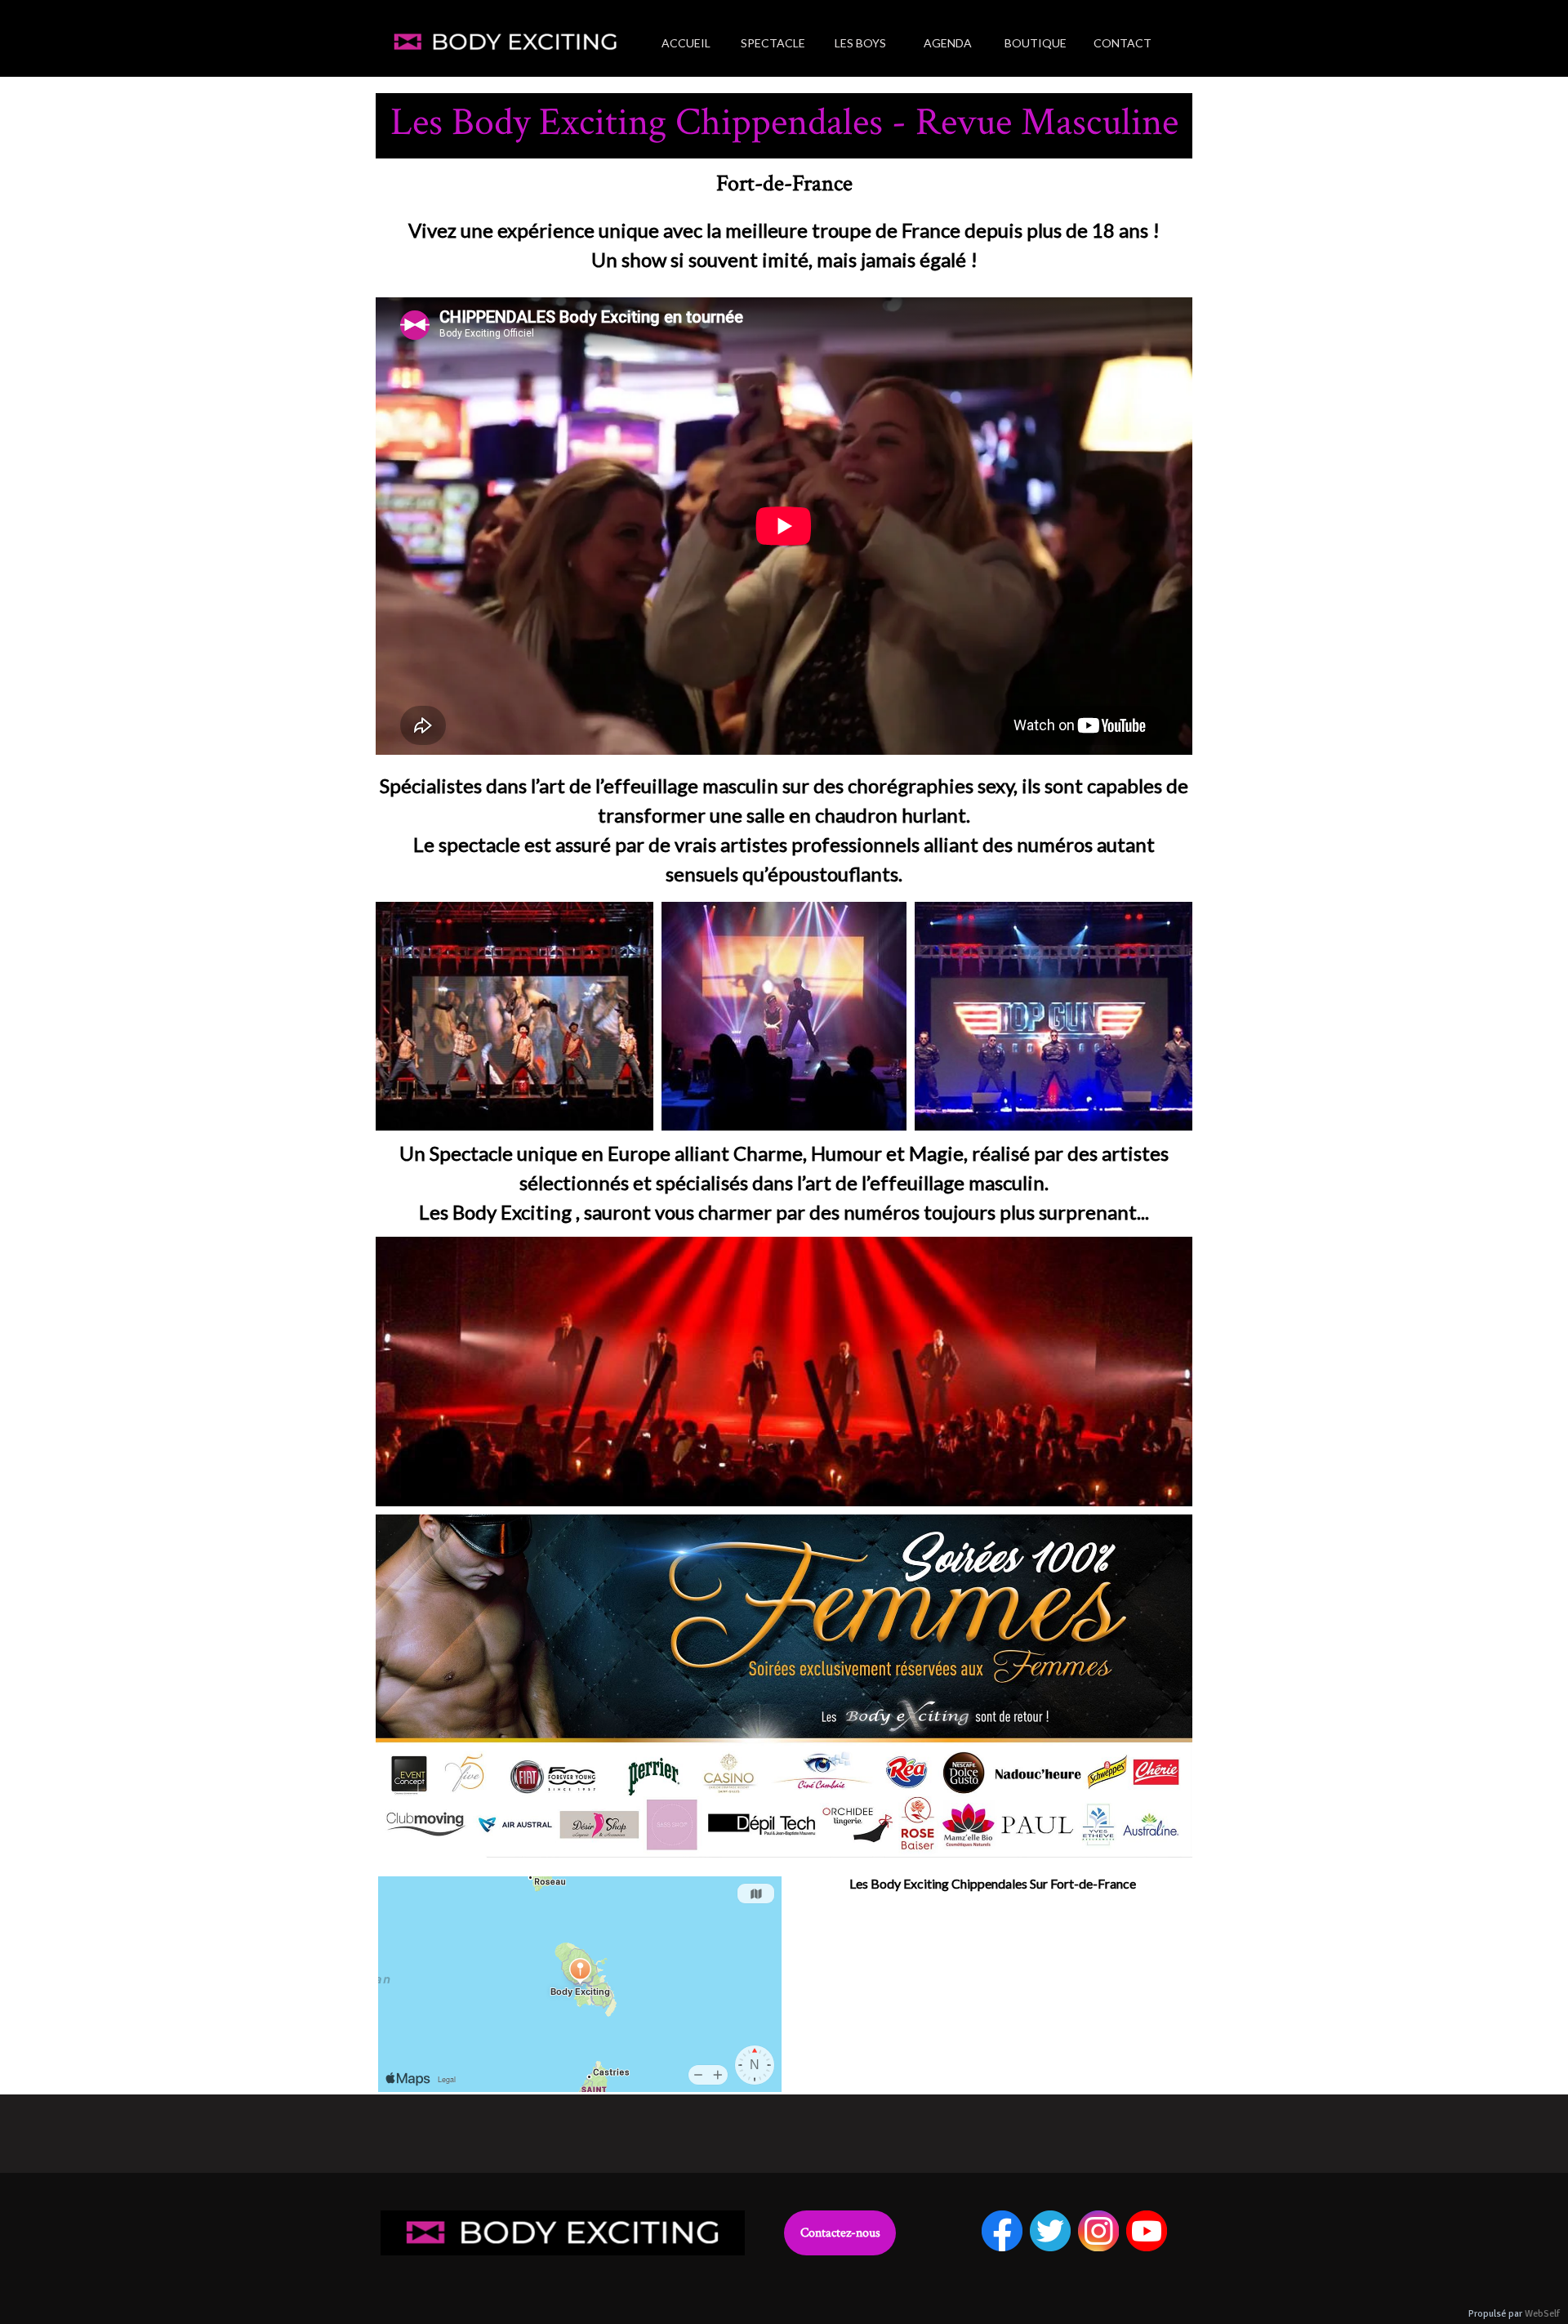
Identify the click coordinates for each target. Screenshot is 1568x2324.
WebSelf (1542, 2314)
